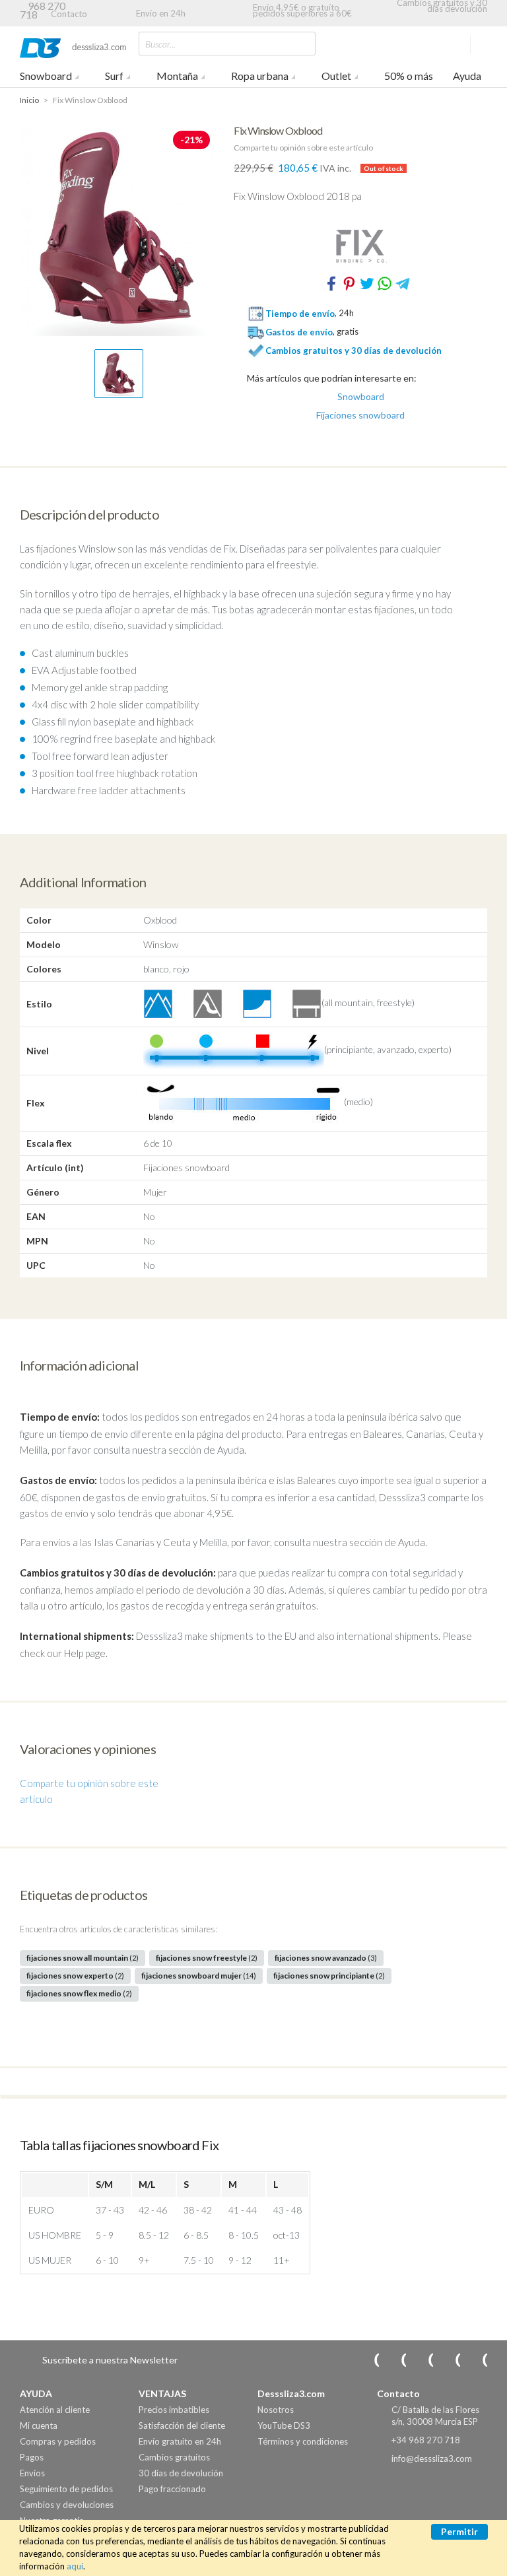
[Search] (302, 43)
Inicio (29, 100)
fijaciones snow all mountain (83, 1958)
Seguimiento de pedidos (66, 2489)
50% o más (409, 76)
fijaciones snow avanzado (326, 1958)
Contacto (69, 14)
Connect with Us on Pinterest (476, 2360)
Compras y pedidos (58, 2441)
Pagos (32, 2457)
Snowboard (46, 76)
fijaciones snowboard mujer (199, 1976)
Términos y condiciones (303, 2441)
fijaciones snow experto (75, 1976)
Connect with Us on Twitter (449, 2360)
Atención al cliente (55, 2410)
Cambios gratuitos (174, 2457)
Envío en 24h (161, 13)
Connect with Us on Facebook (422, 2360)
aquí (75, 2566)
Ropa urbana (260, 76)
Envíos (32, 2473)
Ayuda (467, 76)
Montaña (177, 76)
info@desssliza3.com (432, 2458)
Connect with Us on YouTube (395, 2360)
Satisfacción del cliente (182, 2425)
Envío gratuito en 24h (180, 2441)
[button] (119, 374)
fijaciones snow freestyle (207, 1958)
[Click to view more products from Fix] (360, 246)
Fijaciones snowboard (360, 415)
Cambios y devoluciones (67, 2505)
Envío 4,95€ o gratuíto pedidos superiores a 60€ (302, 10)
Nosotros (276, 2410)
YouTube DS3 (284, 2425)
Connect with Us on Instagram (368, 2360)
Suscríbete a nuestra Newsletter (110, 2360)
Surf (114, 76)
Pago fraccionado (172, 2489)
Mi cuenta (39, 2425)
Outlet (336, 76)
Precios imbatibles (174, 2410)
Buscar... (160, 44)
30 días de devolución (181, 2473)
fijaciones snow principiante (329, 1976)
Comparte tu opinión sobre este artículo (303, 148)
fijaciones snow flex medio (79, 1993)
